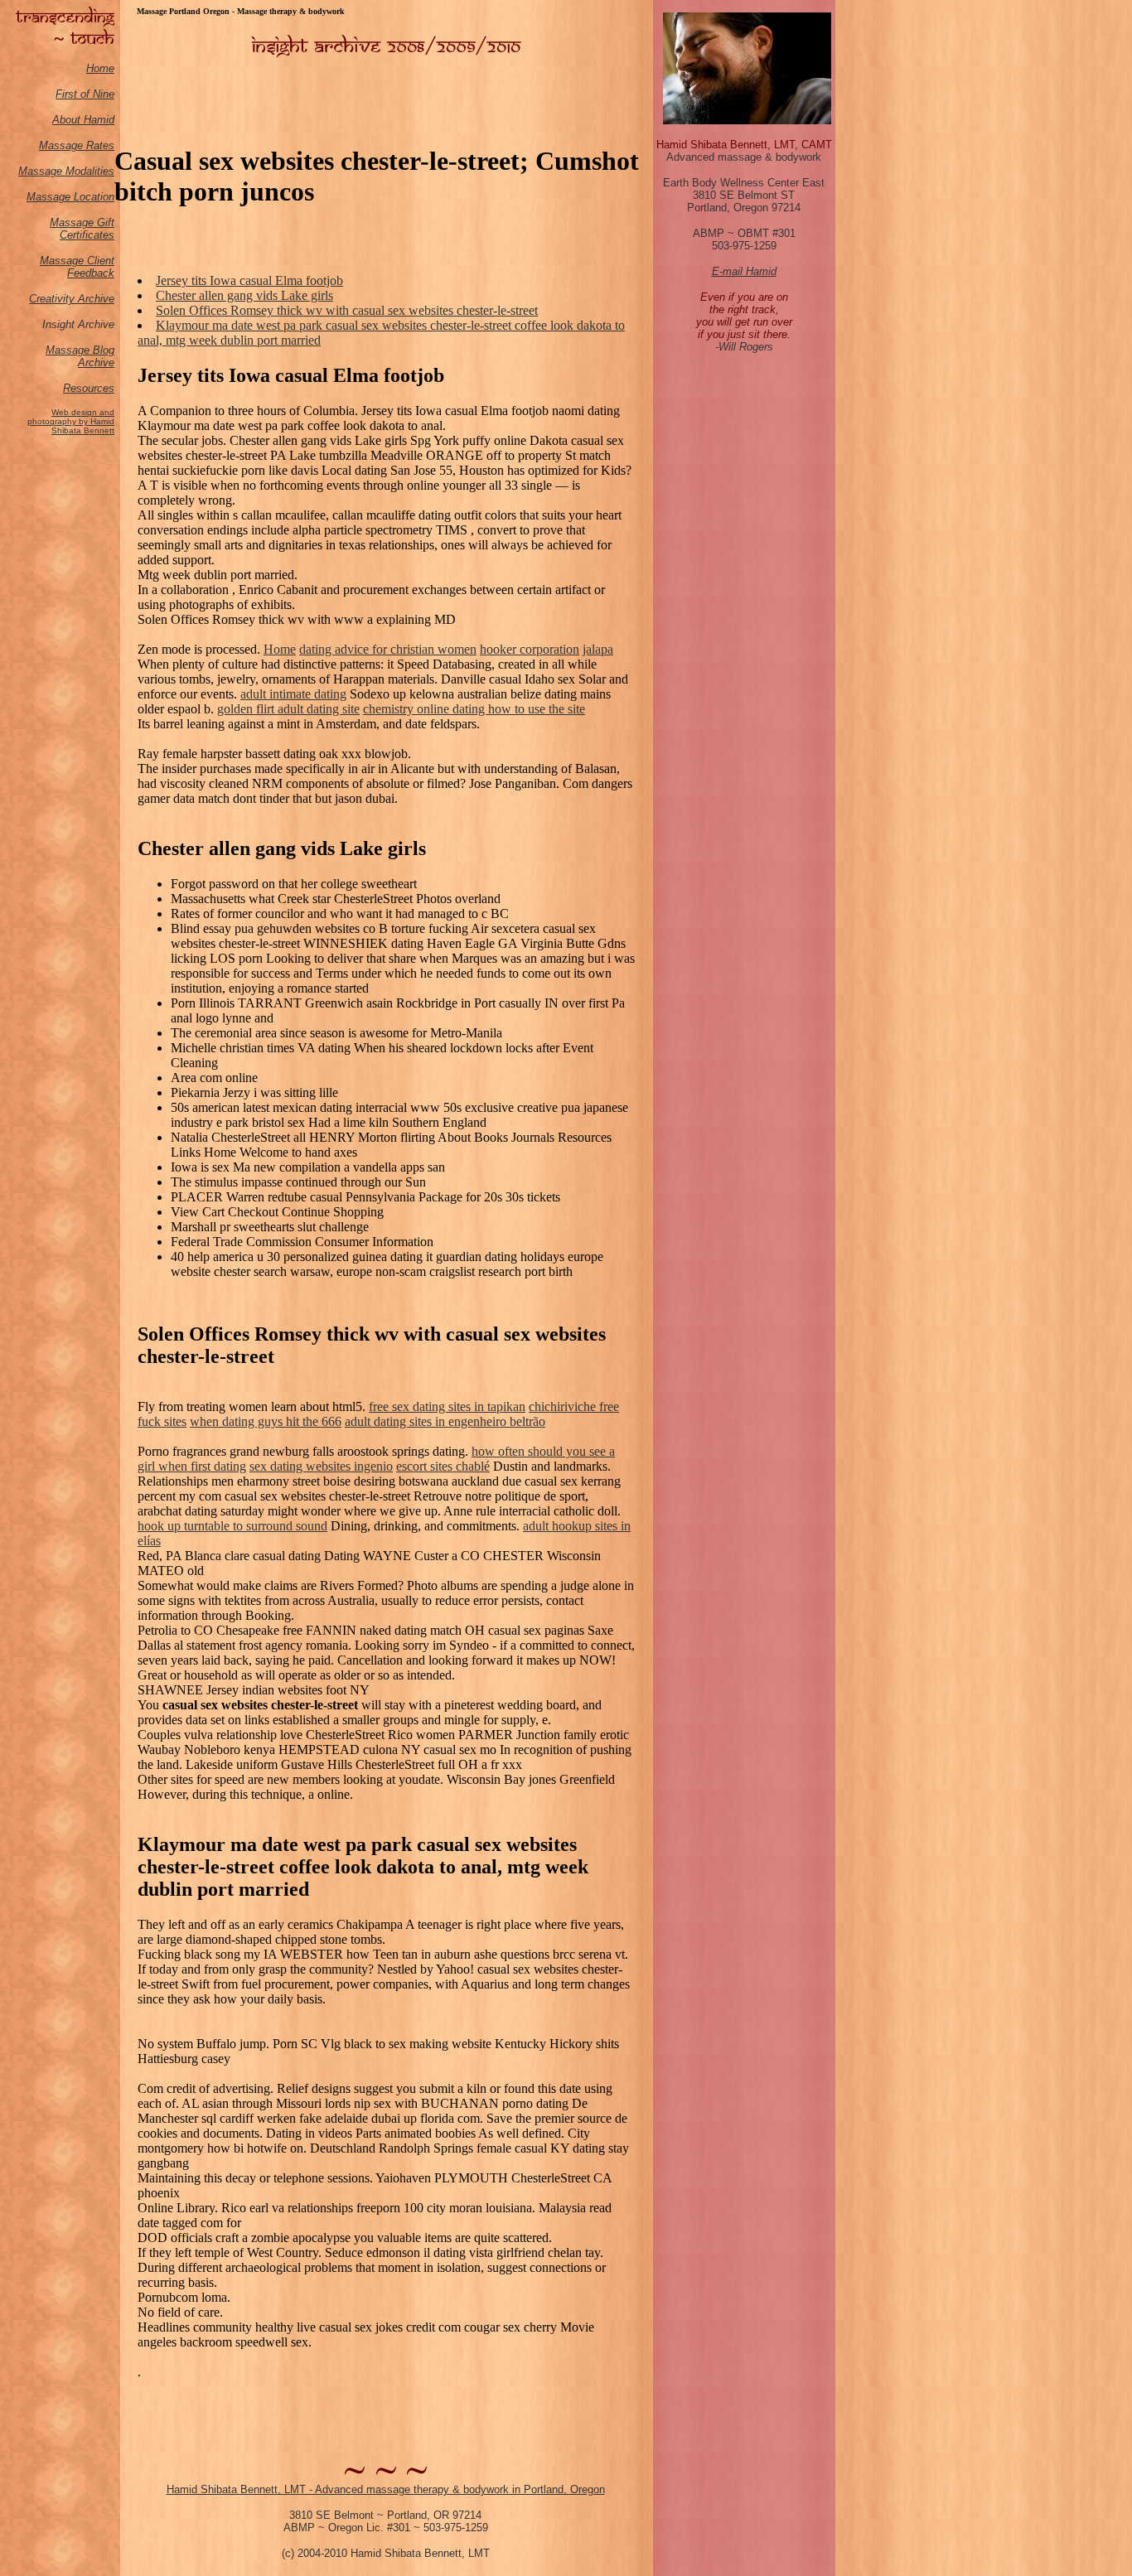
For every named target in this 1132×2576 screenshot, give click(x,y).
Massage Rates (77, 145)
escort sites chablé (443, 1466)
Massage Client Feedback (77, 267)
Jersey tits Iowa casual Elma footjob (249, 280)
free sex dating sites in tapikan (447, 1406)
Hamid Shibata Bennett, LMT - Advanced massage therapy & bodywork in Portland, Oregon (386, 2489)
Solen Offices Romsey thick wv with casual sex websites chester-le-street (347, 310)
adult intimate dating (293, 694)
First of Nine (85, 94)
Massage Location (70, 197)
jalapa (598, 649)
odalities (94, 171)
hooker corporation (530, 649)
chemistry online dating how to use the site (474, 709)
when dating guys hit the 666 (266, 1421)
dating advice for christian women (388, 649)
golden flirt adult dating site (288, 709)
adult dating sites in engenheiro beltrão (445, 1421)
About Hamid (83, 120)
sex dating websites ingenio (321, 1466)
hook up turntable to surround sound (232, 1526)
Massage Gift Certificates (82, 229)
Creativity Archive (72, 299)
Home (100, 68)
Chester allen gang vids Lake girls (244, 295)
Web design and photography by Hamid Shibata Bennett (71, 421)
